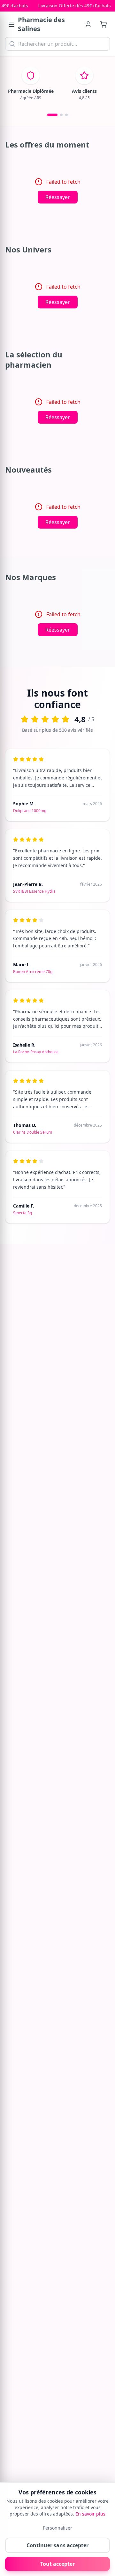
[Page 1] (52, 115)
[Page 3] (66, 115)
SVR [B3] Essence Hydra (34, 891)
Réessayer (58, 197)
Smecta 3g (23, 1213)
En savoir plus (90, 2514)
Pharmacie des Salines (41, 24)
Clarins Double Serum (33, 1132)
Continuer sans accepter (57, 2545)
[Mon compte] (88, 24)
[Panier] (103, 24)
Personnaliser (57, 2528)
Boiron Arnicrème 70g (33, 972)
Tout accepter (57, 2564)
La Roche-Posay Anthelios (36, 1052)
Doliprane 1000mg (30, 811)
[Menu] (11, 24)
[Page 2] (61, 115)
